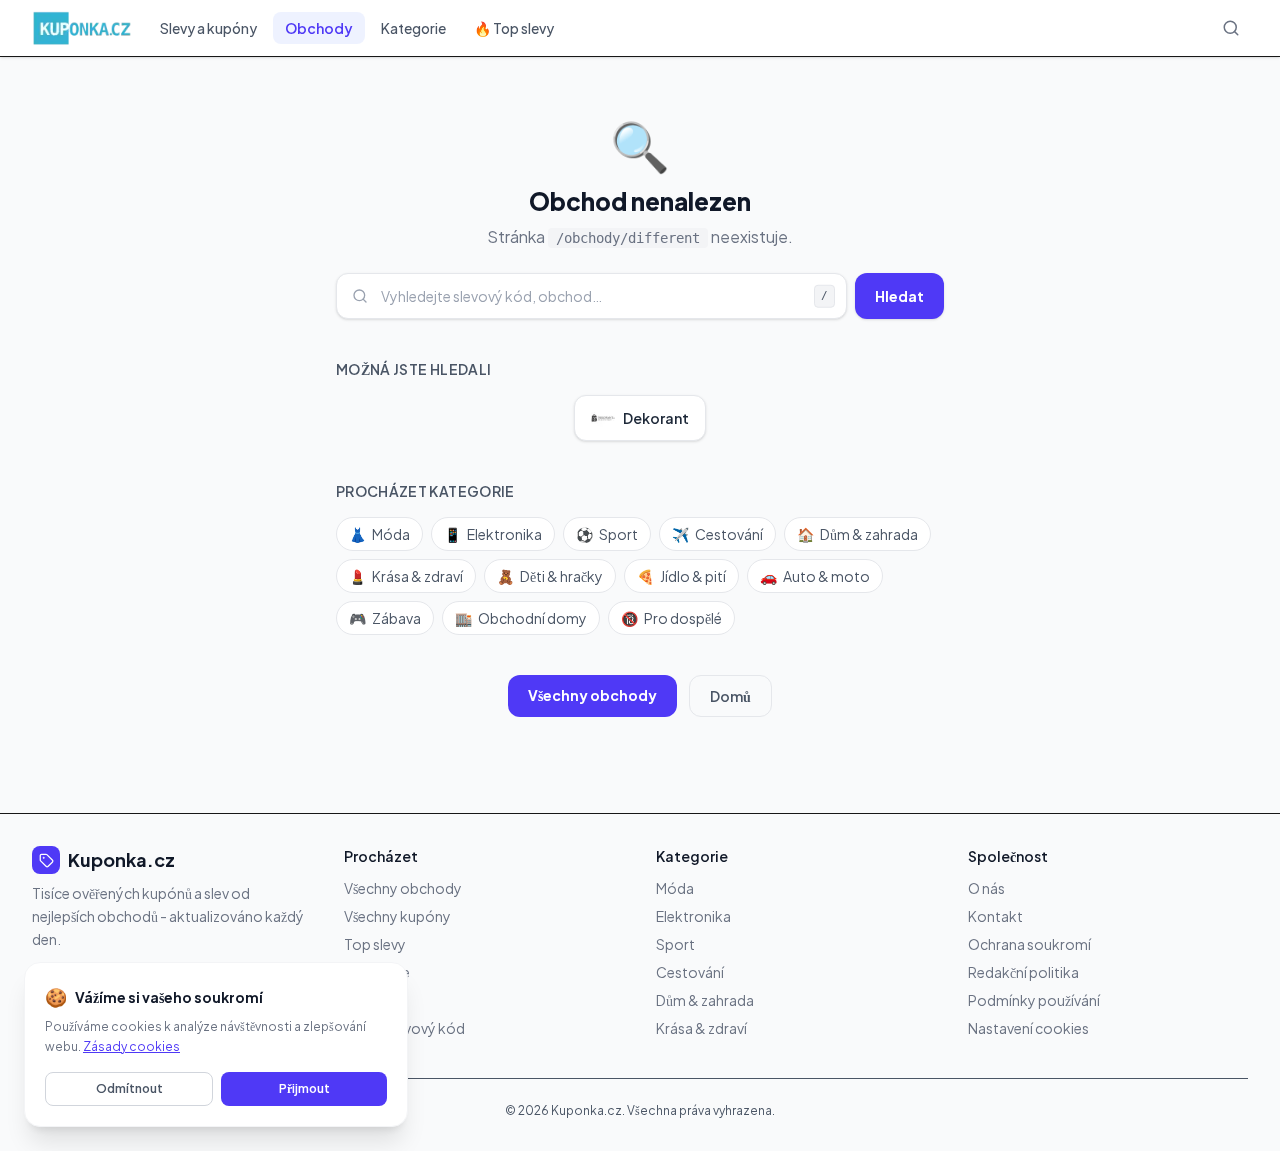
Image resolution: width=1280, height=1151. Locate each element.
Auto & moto (815, 576)
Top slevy (375, 944)
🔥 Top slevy (514, 28)
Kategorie (413, 28)
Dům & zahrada (857, 534)
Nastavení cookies (1028, 1028)
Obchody (319, 28)
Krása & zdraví (406, 576)
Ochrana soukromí (1029, 944)
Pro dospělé (671, 618)
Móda (379, 534)
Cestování (717, 534)
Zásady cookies (131, 1046)
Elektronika (493, 534)
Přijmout (304, 1088)
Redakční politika (1023, 972)
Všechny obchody (592, 695)
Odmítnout (129, 1088)
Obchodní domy (521, 618)
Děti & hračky (550, 576)
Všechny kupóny (397, 916)
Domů (730, 696)
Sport (607, 534)
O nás (986, 888)
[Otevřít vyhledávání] (1231, 28)
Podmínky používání (1034, 1000)
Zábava (385, 618)
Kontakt (995, 916)
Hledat (899, 296)
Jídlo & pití (681, 576)
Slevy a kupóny (208, 28)
